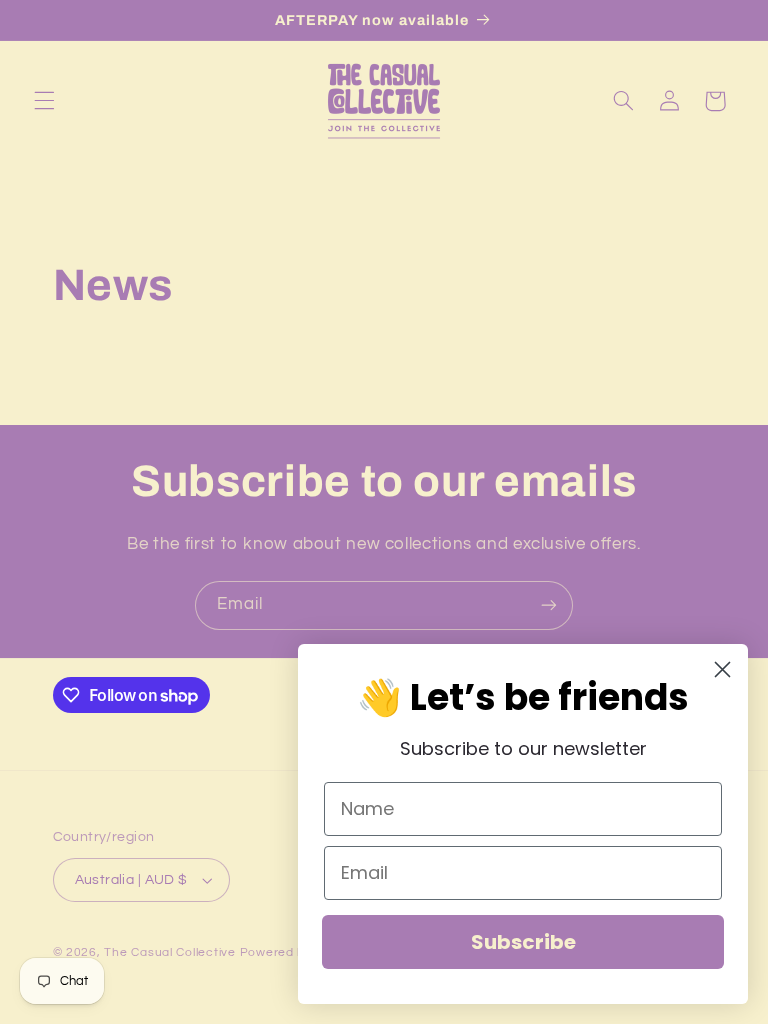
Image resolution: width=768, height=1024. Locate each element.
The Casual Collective (169, 952)
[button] (44, 101)
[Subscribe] (549, 605)
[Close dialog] (722, 669)
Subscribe (523, 942)
